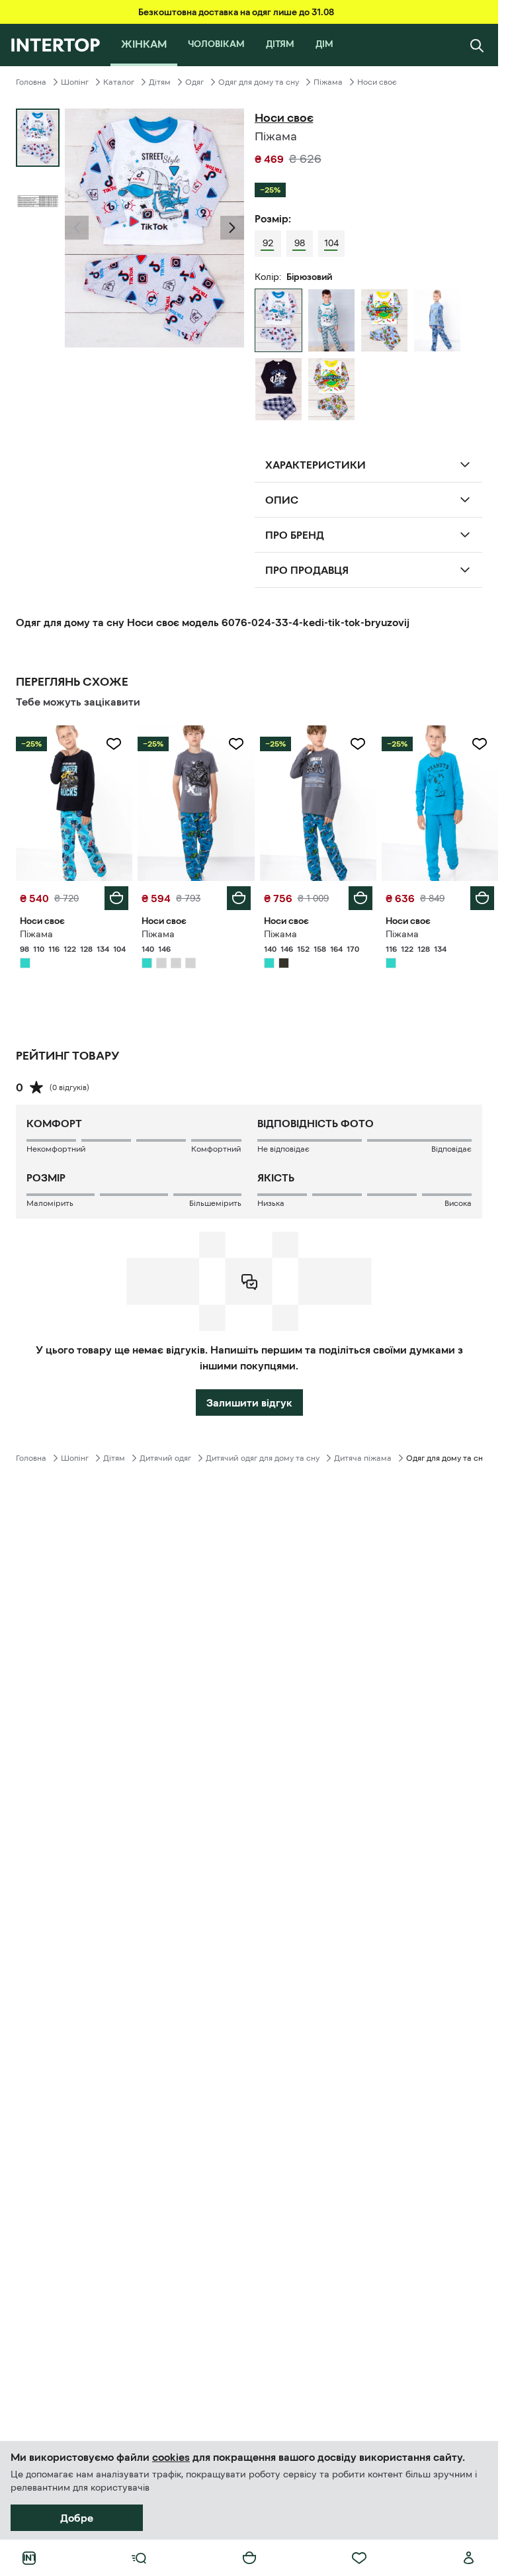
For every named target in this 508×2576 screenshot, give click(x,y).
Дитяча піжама (363, 1458)
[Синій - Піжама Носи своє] (278, 389)
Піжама (328, 82)
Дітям (160, 82)
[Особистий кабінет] (469, 2558)
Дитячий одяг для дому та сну (263, 1458)
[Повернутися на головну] (55, 45)
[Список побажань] (359, 2558)
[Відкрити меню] (139, 2558)
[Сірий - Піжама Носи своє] (331, 320)
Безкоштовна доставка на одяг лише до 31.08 (236, 12)
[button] (77, 228)
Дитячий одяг (165, 1458)
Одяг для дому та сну (259, 82)
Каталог (119, 82)
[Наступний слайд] (232, 228)
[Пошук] (477, 45)
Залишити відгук (249, 1403)
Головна (31, 82)
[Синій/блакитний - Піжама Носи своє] (437, 320)
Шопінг (75, 82)
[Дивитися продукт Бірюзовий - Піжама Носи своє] (74, 803)
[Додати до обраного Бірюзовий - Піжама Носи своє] (114, 744)
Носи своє (377, 82)
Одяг (194, 82)
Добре (77, 2518)
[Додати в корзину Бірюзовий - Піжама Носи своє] (116, 898)
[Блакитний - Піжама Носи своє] (384, 320)
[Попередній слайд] (77, 228)
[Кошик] (249, 2558)
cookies (171, 2457)
